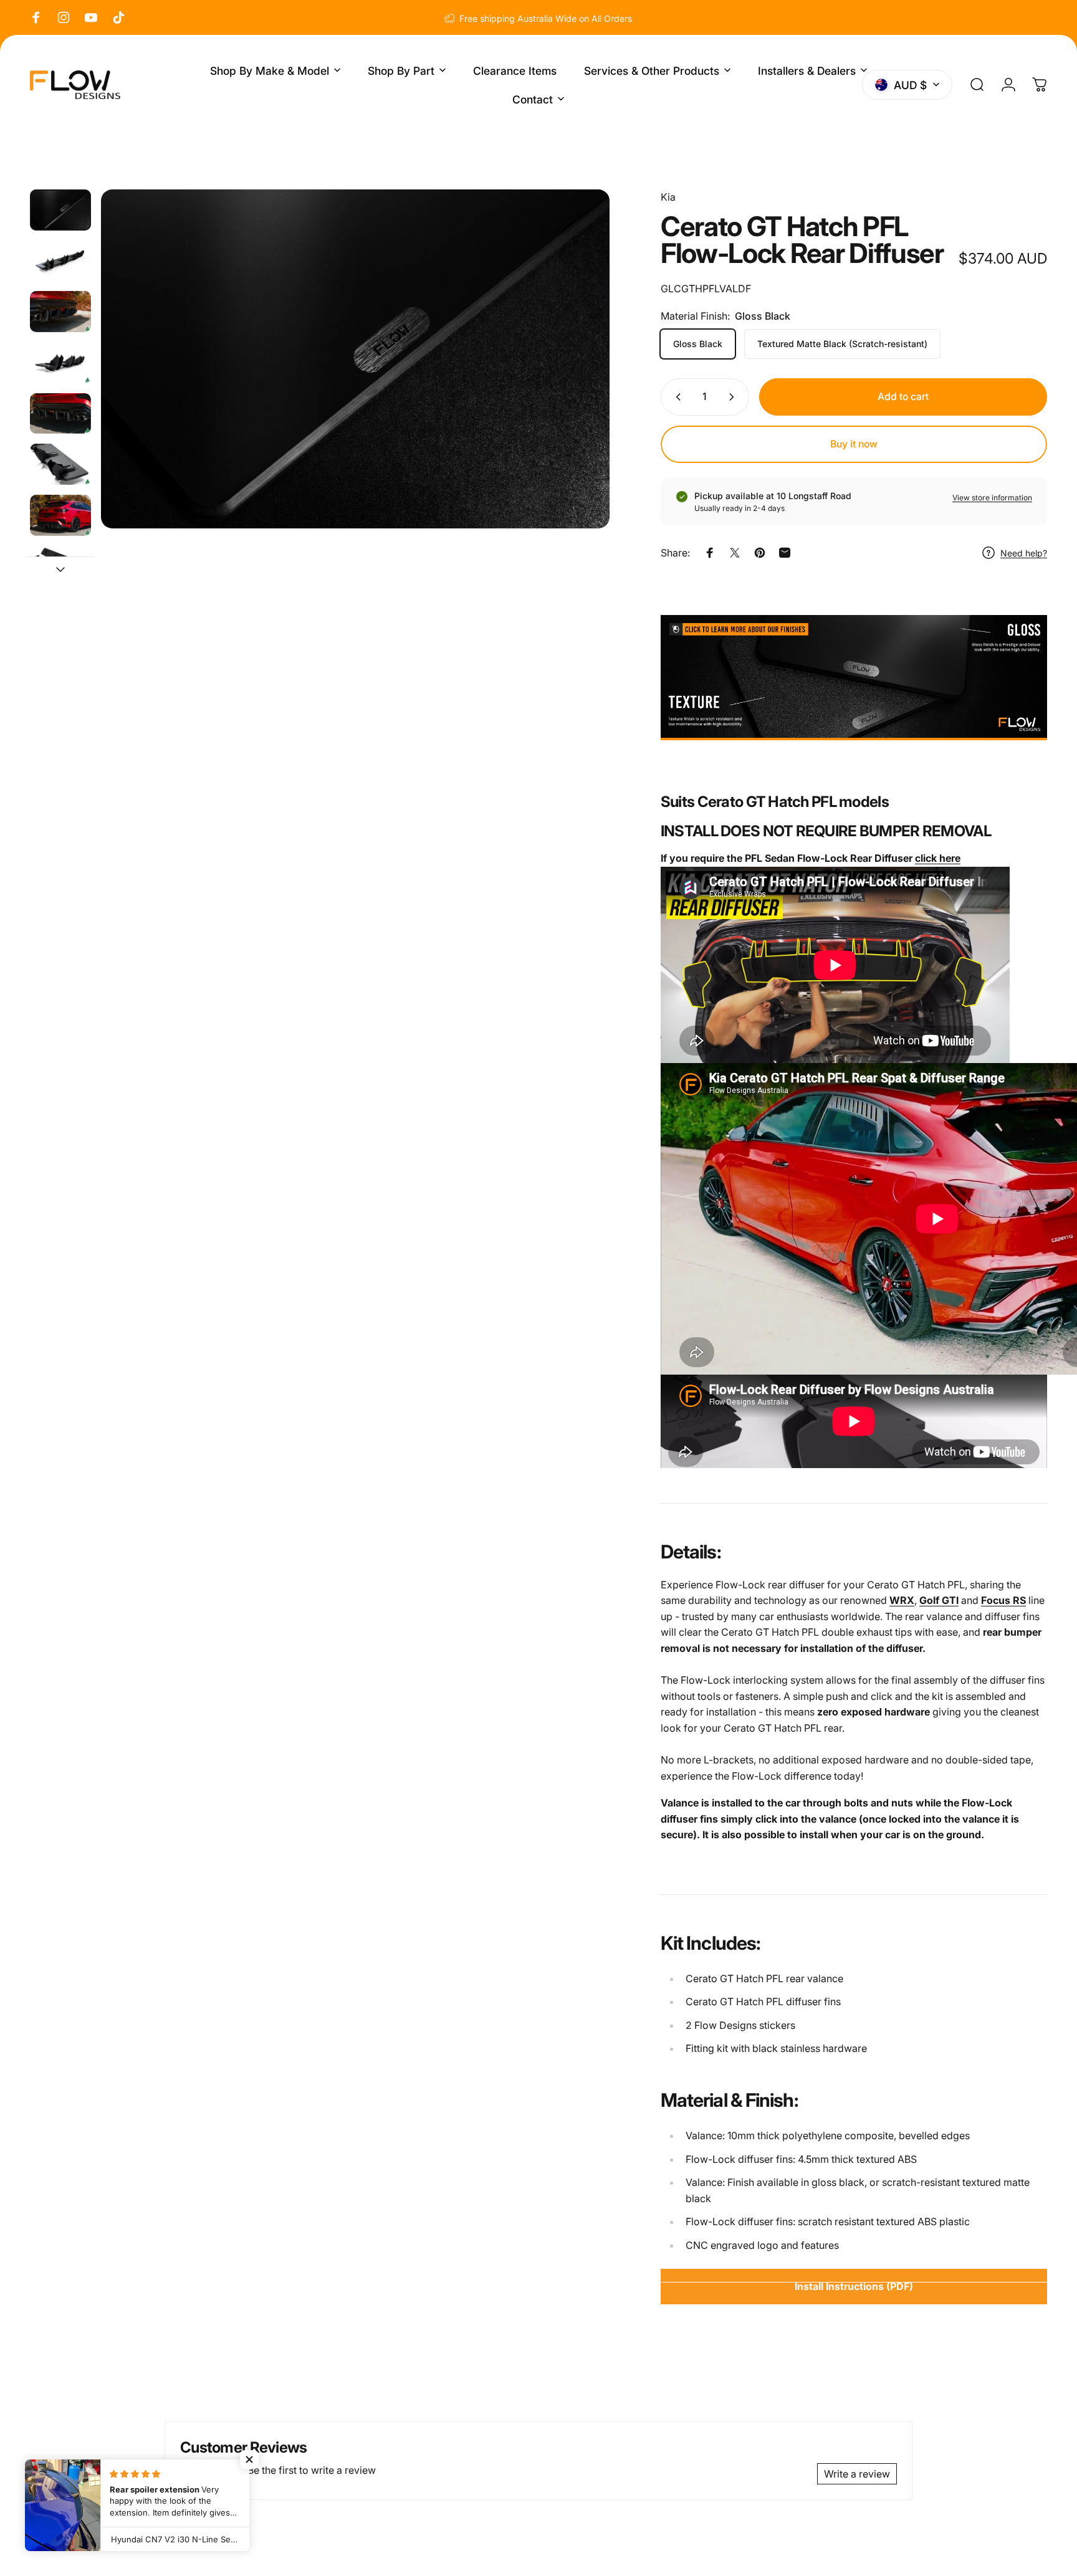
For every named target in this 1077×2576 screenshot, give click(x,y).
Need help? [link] (1024, 553)
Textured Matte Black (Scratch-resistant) (842, 344)
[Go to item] (60, 210)
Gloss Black (698, 344)
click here (938, 858)
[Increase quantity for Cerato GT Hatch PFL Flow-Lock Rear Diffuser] (734, 397)
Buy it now (854, 444)
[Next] (577, 386)
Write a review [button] (857, 2474)
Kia (668, 197)
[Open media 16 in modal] (355, 359)
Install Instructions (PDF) (854, 2286)
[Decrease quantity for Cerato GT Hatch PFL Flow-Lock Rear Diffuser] (676, 397)
